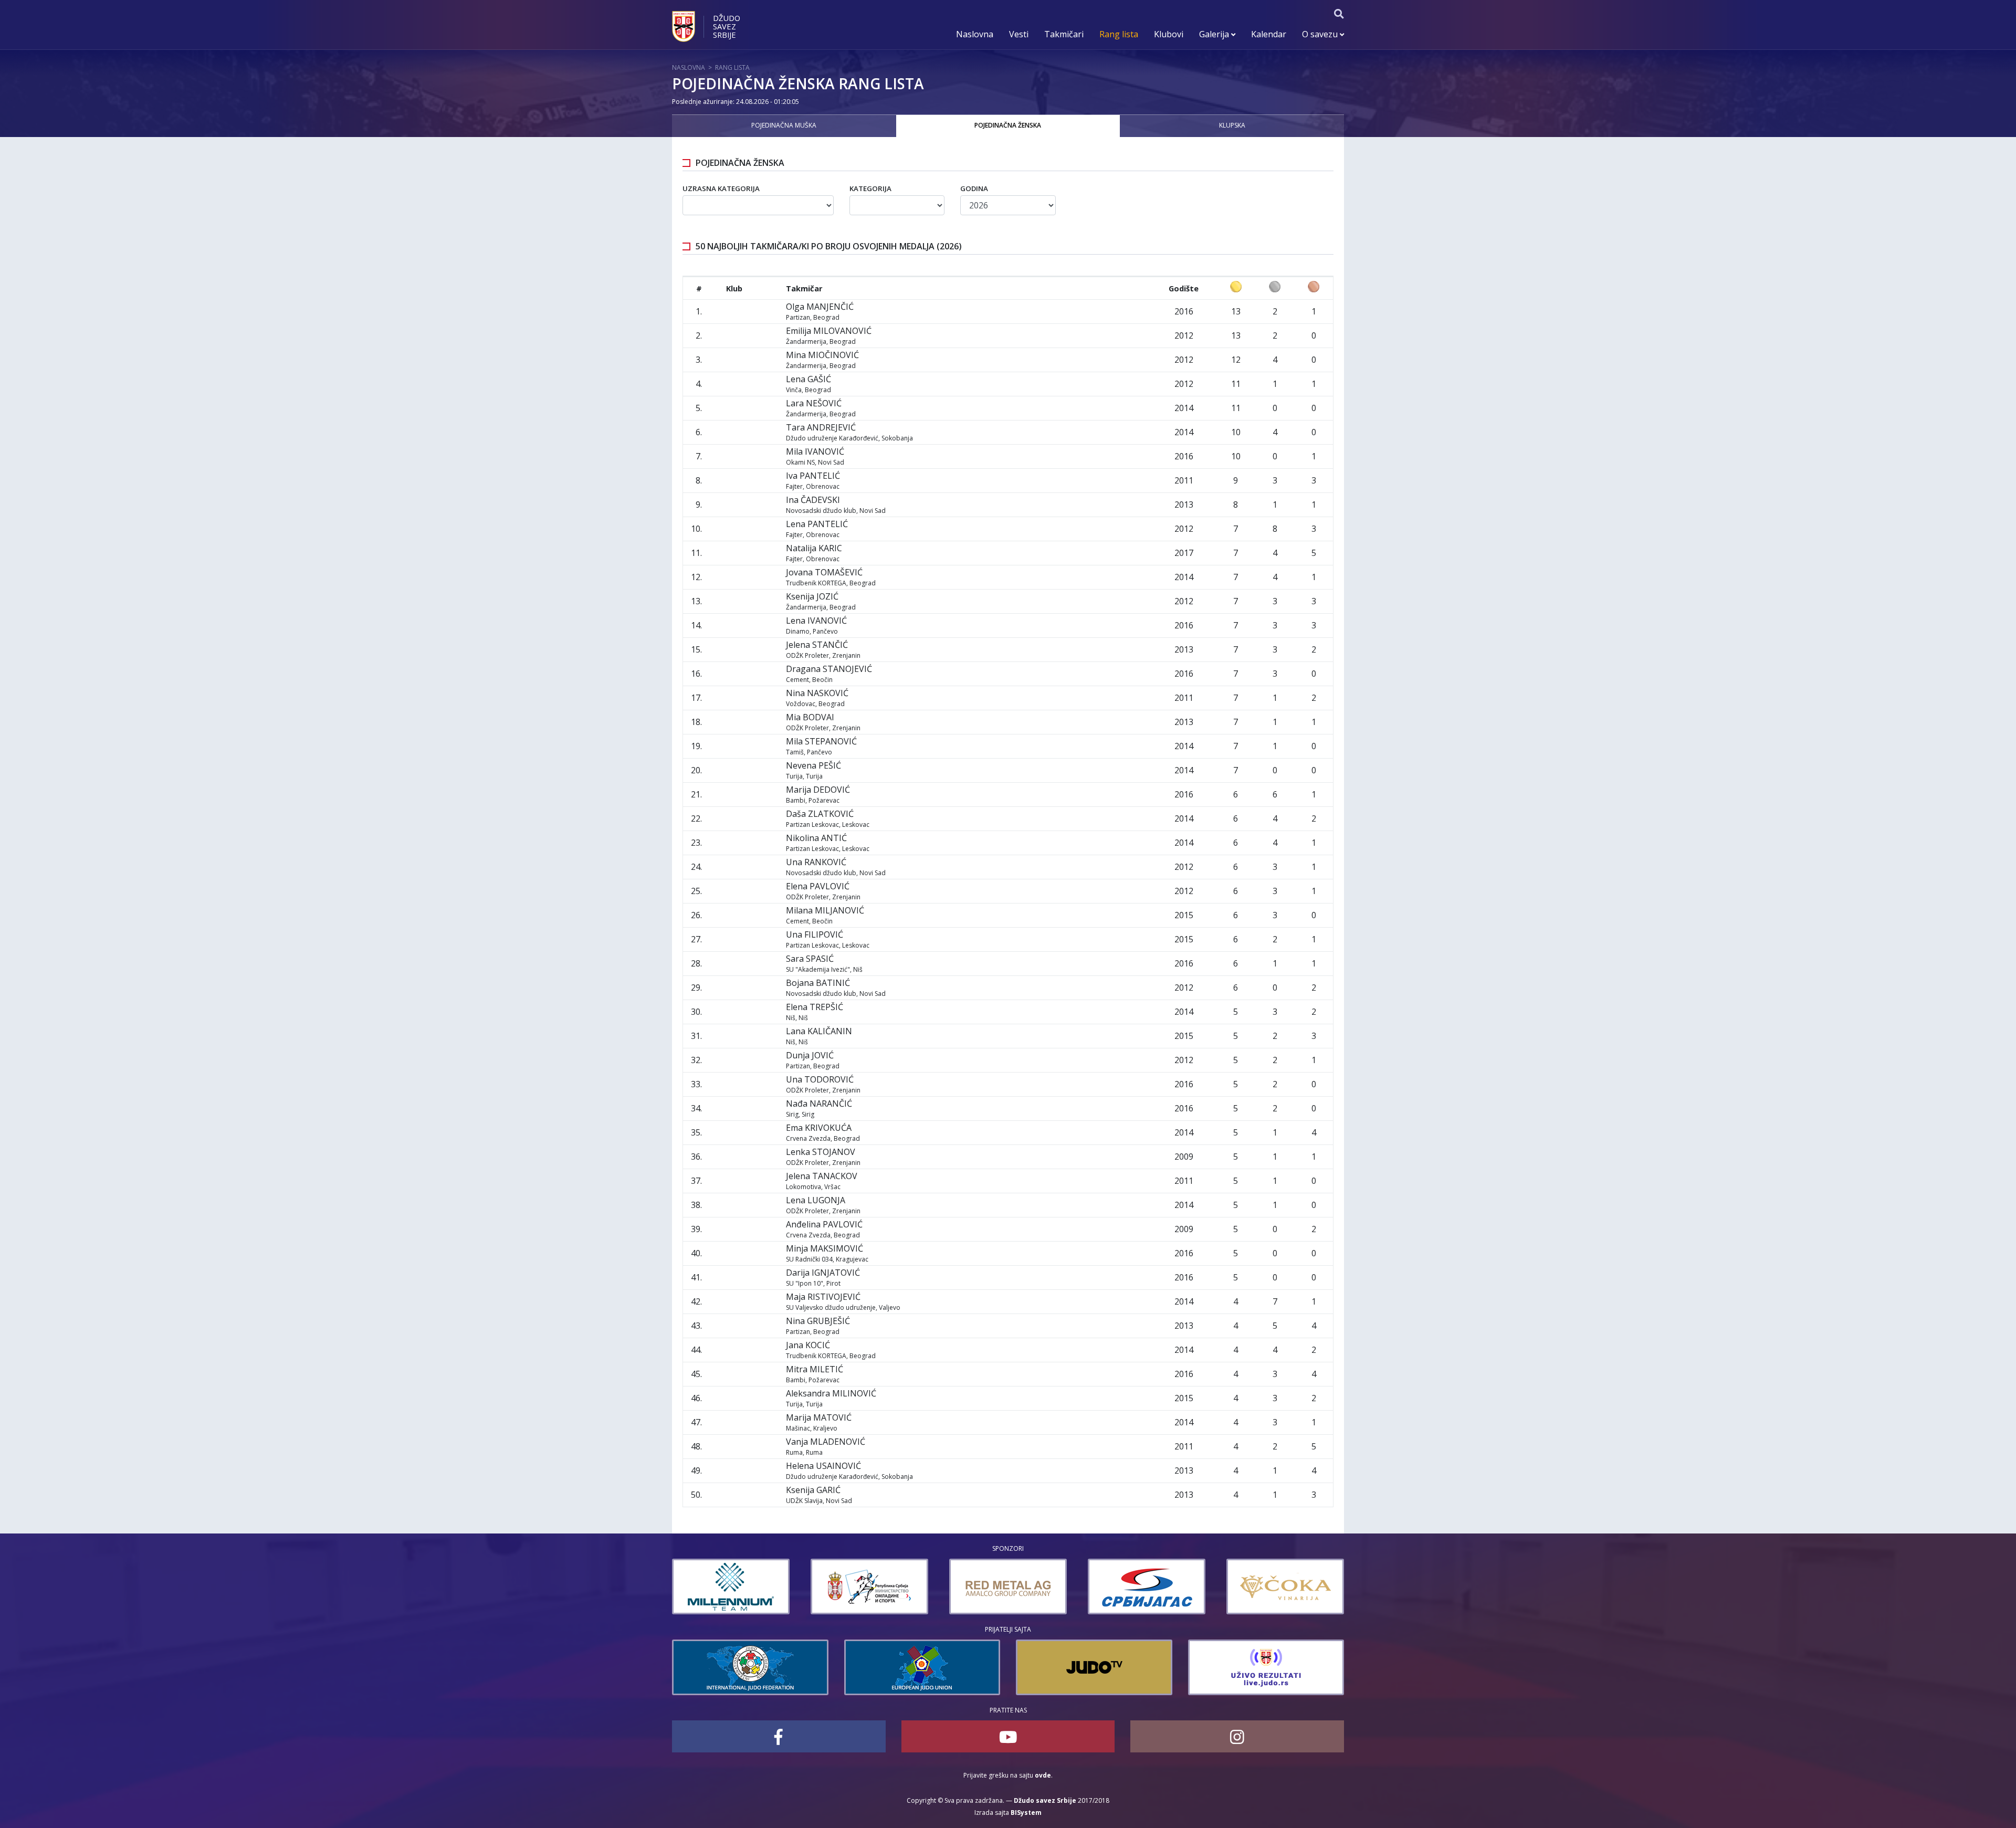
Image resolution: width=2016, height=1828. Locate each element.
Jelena (817, 645)
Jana (808, 1345)
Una (816, 862)
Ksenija (812, 596)
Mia (810, 717)
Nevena (813, 765)
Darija (823, 1273)
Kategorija (870, 188)
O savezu (1321, 34)
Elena (818, 886)
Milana (825, 910)
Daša (820, 814)
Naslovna (975, 34)
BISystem (1026, 1813)
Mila (815, 451)
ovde (1043, 1775)
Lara (814, 403)
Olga (820, 307)
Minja (825, 1248)
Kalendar (1269, 34)
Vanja (826, 1442)
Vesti (1019, 34)
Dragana (829, 669)
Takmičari (1064, 34)
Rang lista (1119, 34)
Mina (822, 355)
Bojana (818, 983)
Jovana (824, 572)
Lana (819, 1031)
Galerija (1215, 34)
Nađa (819, 1104)
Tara (821, 427)
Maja (823, 1297)
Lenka (821, 1152)
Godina (974, 188)
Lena (808, 379)
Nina (817, 693)
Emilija (829, 331)
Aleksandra (831, 1393)
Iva (813, 476)
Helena (823, 1466)
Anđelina (824, 1224)
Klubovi (1169, 34)
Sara (810, 959)
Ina (813, 500)
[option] (737, 1587)
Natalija (814, 548)
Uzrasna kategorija (721, 188)
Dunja (810, 1055)
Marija (818, 790)
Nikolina (816, 838)
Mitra (815, 1369)
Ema (819, 1128)
